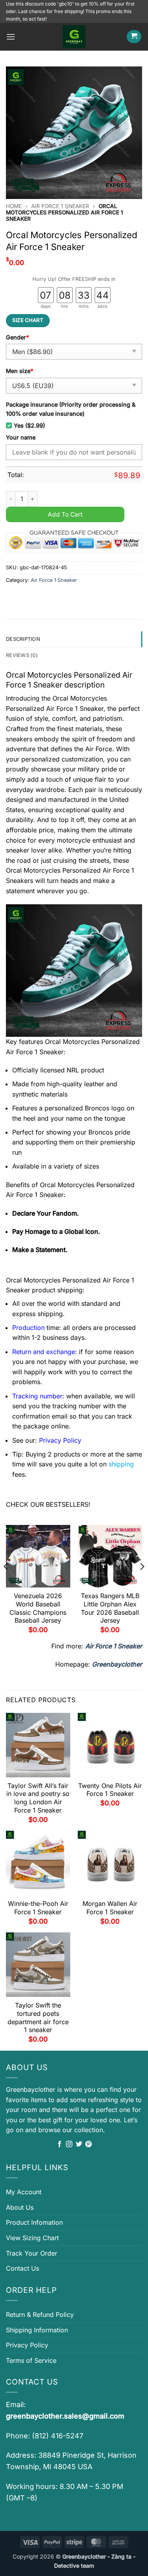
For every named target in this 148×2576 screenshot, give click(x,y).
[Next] (142, 1582)
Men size (20, 371)
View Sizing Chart (32, 2238)
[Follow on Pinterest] (88, 2144)
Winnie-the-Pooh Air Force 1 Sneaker (38, 1908)
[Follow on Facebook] (60, 2144)
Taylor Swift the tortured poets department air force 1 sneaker (38, 2017)
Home (14, 206)
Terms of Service (31, 2360)
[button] (11, 37)
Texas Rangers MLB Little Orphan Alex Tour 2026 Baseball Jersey (110, 1608)
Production (28, 1328)
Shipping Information (37, 2330)
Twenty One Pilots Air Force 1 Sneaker (110, 1790)
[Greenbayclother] (74, 37)
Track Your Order (32, 2253)
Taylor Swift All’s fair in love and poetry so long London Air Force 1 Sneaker (38, 1798)
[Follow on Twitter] (79, 2144)
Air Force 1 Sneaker (60, 206)
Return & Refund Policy (40, 2315)
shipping (121, 1464)
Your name (21, 437)
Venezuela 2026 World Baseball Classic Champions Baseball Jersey (38, 1608)
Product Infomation (34, 2222)
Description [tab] (23, 639)
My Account (24, 2192)
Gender (17, 337)
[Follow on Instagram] (69, 2144)
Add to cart (65, 514)
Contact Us (22, 2268)
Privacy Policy (27, 2345)
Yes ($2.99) (29, 425)
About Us (20, 2207)
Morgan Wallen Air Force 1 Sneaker (110, 1908)
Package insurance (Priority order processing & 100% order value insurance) (71, 409)
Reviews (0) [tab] (22, 655)
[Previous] (6, 1582)
